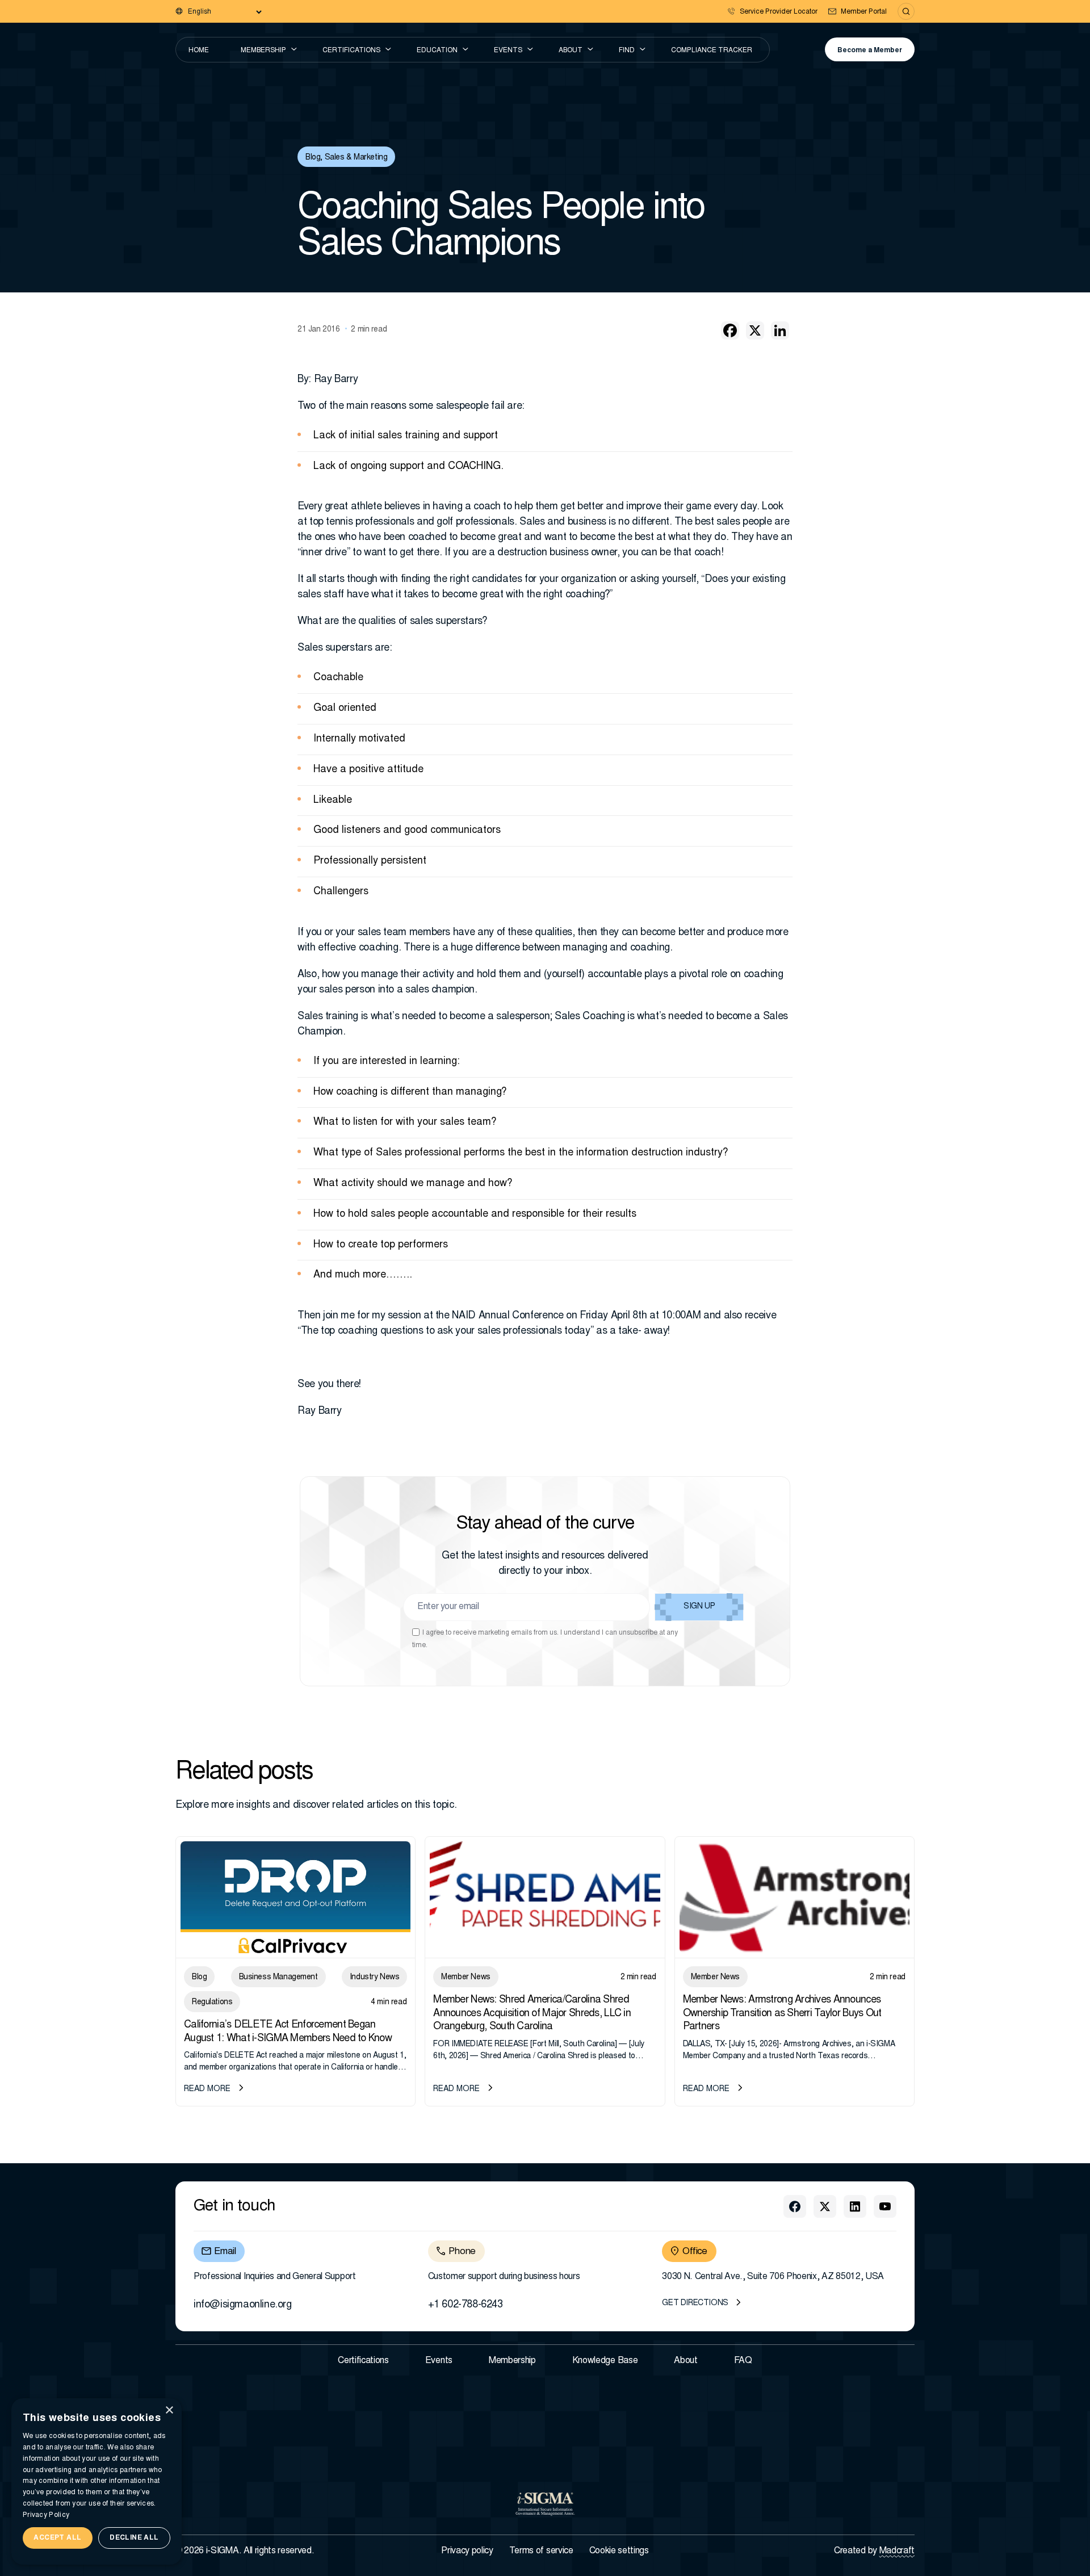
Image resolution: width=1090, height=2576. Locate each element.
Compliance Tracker (712, 51)
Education (437, 51)
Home (199, 51)
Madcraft (897, 2551)
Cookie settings (619, 2551)
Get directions (695, 2303)
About (571, 51)
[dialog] (97, 2481)
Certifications (351, 51)
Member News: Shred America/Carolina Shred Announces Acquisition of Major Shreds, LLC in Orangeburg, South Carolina (532, 2014)
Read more (207, 2089)
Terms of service (541, 2551)
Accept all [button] (57, 2538)
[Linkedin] (780, 330)
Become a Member (870, 51)
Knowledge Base (605, 2361)
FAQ (743, 2361)
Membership (263, 51)
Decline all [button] (134, 2538)
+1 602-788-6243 (466, 2305)
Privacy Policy (46, 2515)
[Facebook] (730, 330)
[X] (755, 330)
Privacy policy (467, 2551)
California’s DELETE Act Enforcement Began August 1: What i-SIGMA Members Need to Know (288, 2032)
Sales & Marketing (356, 158)
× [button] (169, 2410)
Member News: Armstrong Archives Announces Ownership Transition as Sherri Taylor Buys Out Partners (782, 2014)
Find (627, 51)
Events (508, 51)
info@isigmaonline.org (243, 2305)
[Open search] (906, 11)
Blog (313, 158)
